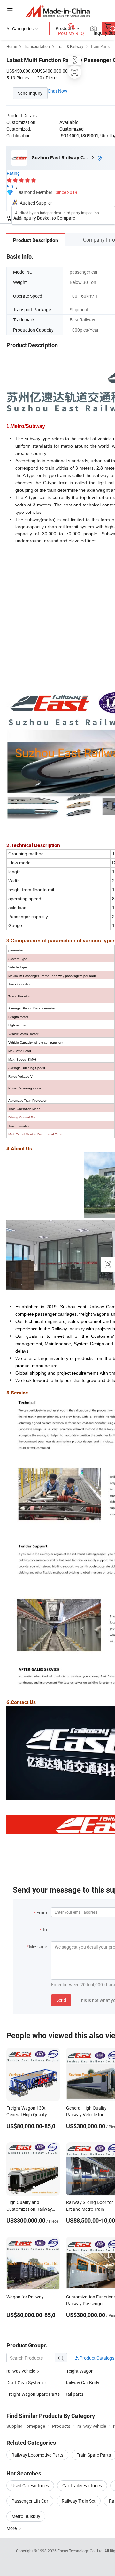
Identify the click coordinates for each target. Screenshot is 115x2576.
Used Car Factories (30, 2486)
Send (61, 2000)
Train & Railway (70, 46)
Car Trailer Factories (82, 2486)
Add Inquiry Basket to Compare (44, 218)
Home (12, 46)
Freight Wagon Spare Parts (33, 2394)
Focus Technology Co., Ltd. (81, 2551)
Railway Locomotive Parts (37, 2455)
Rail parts (74, 2394)
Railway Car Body (82, 2382)
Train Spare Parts (94, 2455)
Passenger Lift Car (30, 2501)
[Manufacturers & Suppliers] (58, 11)
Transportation (37, 46)
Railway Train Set (79, 2501)
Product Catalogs (96, 2358)
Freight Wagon (79, 2371)
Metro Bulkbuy (26, 2516)
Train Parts (100, 46)
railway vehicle (21, 2371)
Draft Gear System (25, 2382)
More (12, 2528)
